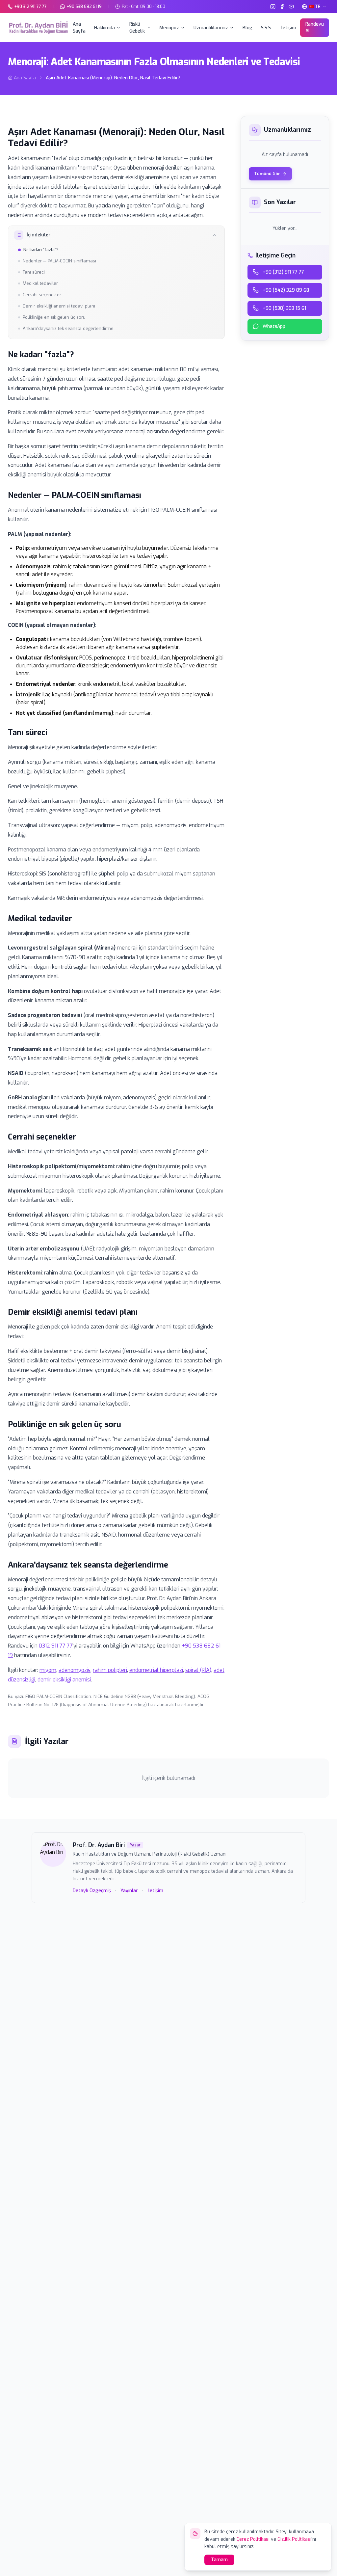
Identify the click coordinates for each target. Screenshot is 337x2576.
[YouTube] (291, 7)
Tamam (219, 2560)
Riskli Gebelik (137, 28)
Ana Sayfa (79, 28)
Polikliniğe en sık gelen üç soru (54, 317)
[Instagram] (273, 7)
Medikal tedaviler (40, 283)
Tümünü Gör (267, 174)
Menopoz (169, 28)
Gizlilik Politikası (294, 2539)
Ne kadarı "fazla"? (41, 250)
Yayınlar (129, 1891)
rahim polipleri (110, 1670)
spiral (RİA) (198, 1670)
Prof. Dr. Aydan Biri (99, 1845)
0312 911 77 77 (56, 1646)
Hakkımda (104, 28)
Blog (247, 28)
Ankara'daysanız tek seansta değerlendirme (68, 328)
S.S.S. (266, 28)
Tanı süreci (34, 272)
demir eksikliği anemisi (64, 1680)
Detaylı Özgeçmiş (92, 1891)
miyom (48, 1670)
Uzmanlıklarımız (211, 28)
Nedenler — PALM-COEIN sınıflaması (59, 261)
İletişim (288, 28)
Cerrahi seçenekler (42, 295)
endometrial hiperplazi (156, 1670)
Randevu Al (315, 27)
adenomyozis (75, 1670)
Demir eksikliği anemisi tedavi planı (59, 306)
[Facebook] (282, 7)
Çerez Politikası (253, 2539)
